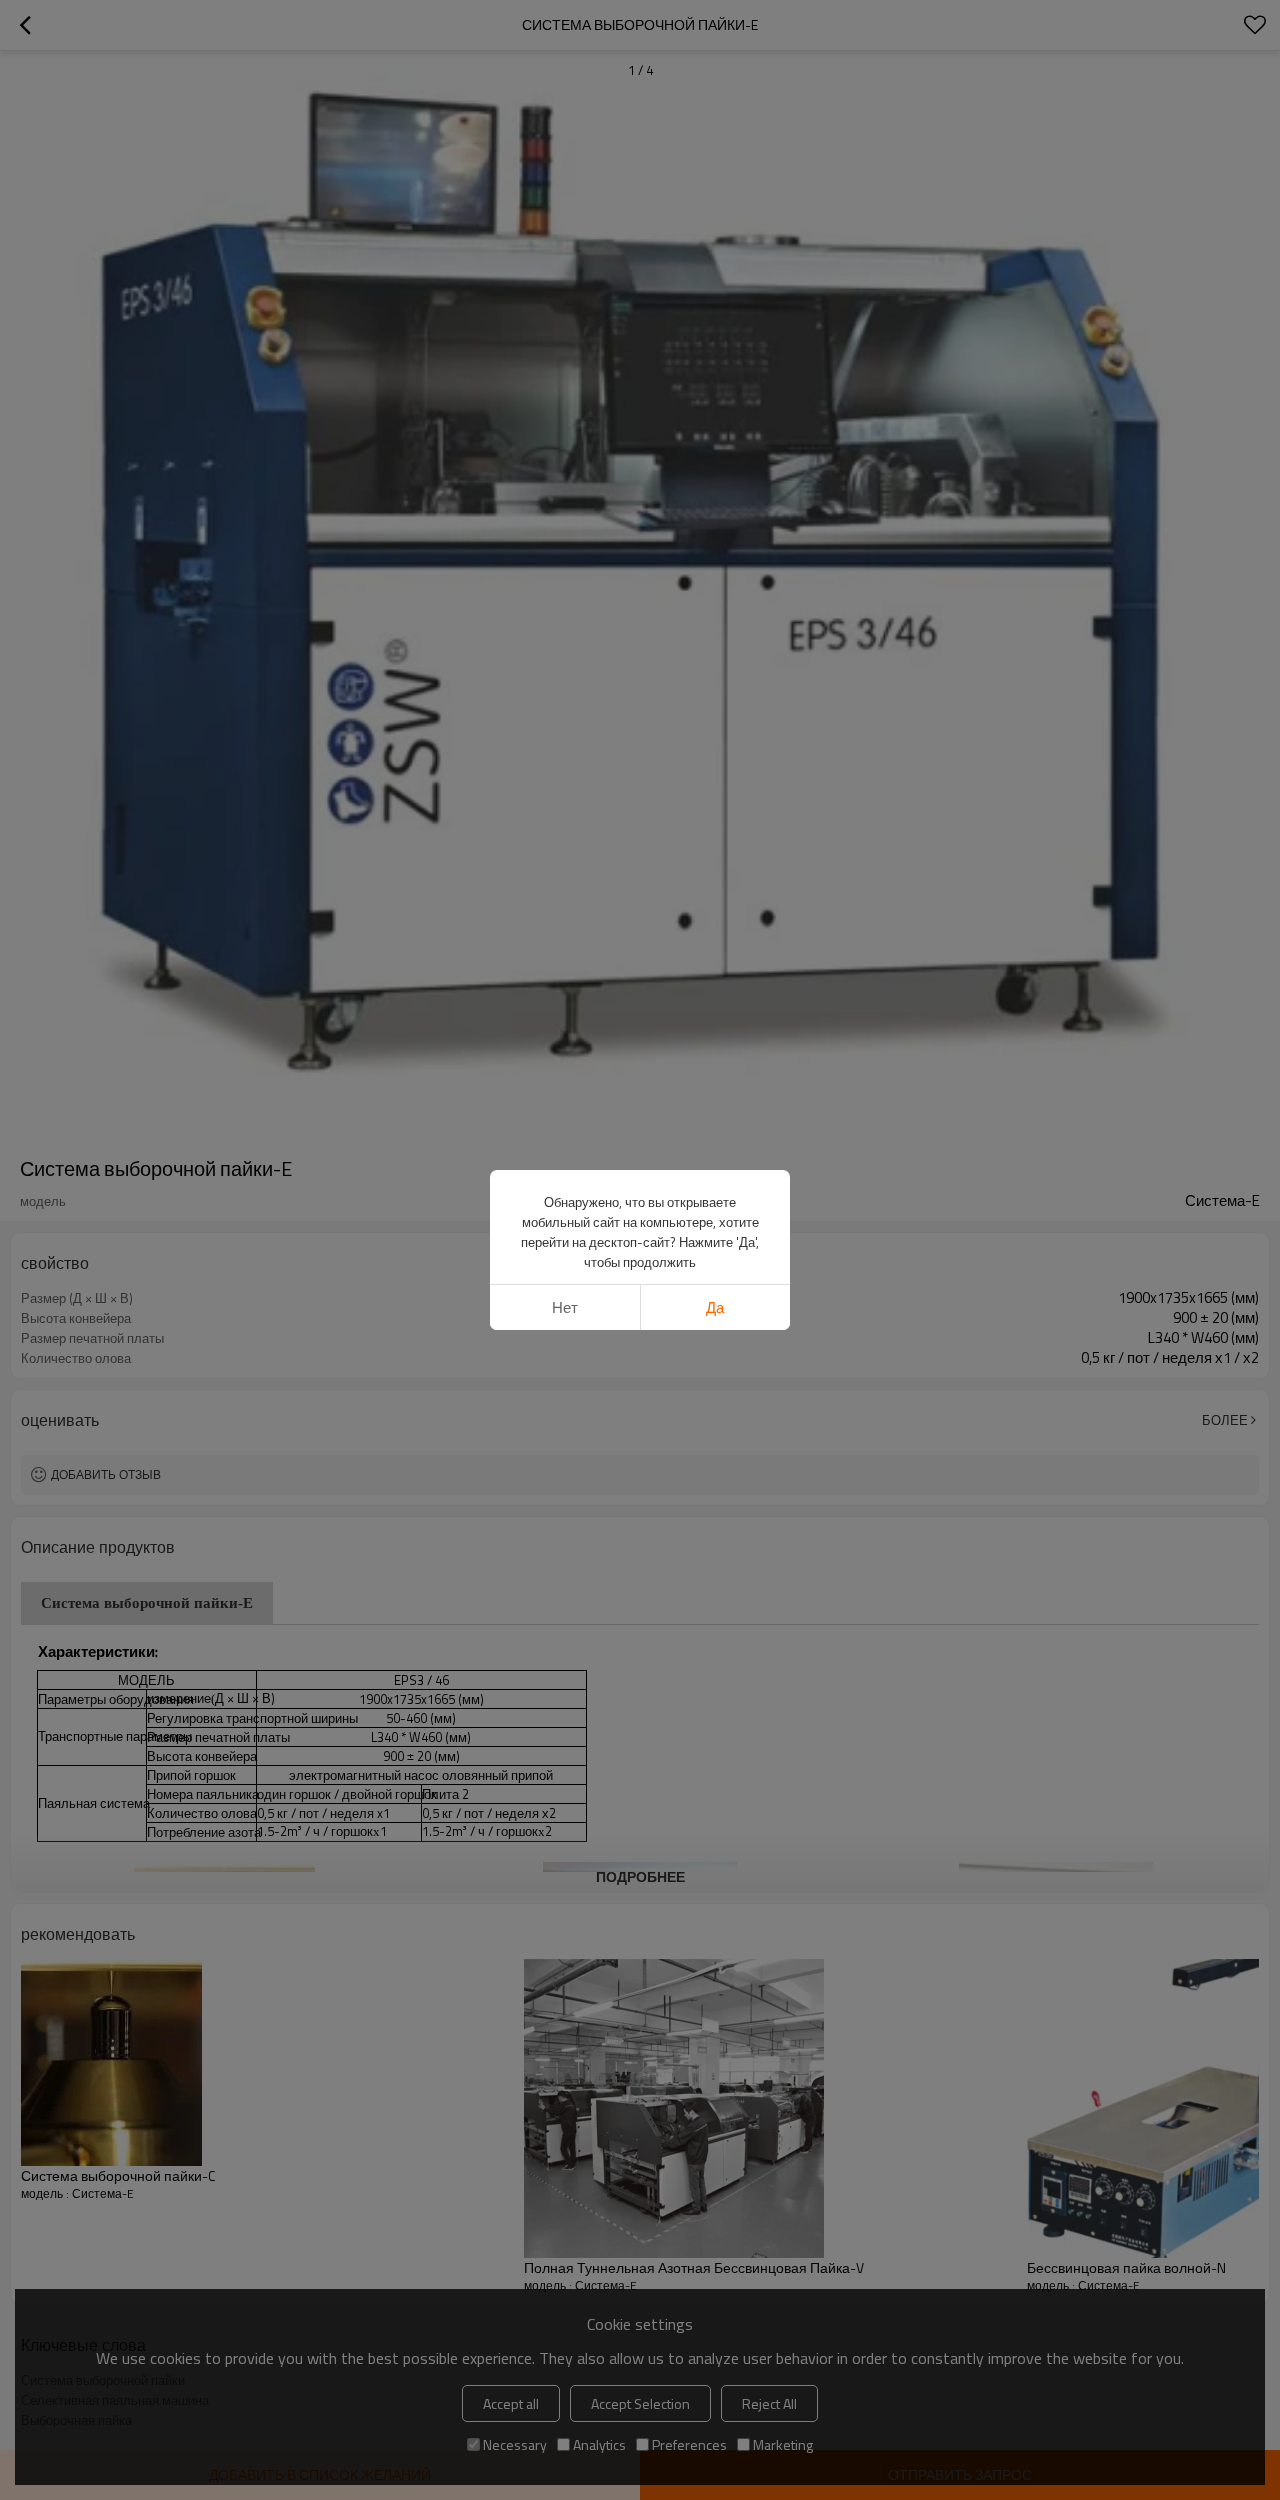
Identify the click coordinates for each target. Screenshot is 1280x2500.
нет (565, 1307)
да (715, 1307)
